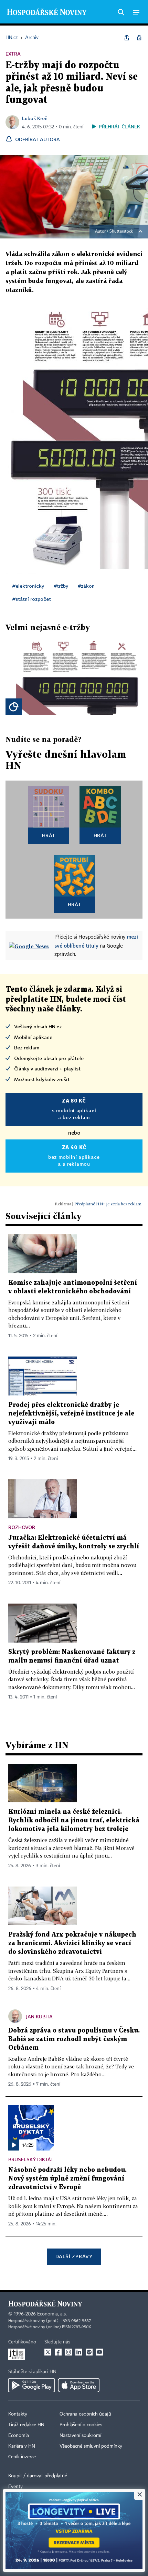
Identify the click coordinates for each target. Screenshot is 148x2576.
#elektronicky (28, 586)
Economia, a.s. (52, 2314)
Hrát (49, 835)
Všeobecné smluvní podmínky (91, 2446)
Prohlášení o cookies (81, 2425)
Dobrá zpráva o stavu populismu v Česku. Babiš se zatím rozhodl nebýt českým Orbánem (74, 2039)
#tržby (61, 586)
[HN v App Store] (79, 2385)
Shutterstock (121, 232)
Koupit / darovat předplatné (38, 2476)
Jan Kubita (39, 2016)
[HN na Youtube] (99, 2352)
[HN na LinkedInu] (79, 2352)
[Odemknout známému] (139, 38)
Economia (19, 2436)
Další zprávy (74, 2256)
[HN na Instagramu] (68, 2352)
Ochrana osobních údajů (85, 2414)
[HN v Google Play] (31, 2385)
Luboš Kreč (35, 118)
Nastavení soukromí (80, 2436)
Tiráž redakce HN (26, 2425)
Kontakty (18, 2414)
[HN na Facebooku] (58, 2352)
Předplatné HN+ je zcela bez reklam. (108, 1204)
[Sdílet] (127, 38)
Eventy (15, 2487)
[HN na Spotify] (89, 2352)
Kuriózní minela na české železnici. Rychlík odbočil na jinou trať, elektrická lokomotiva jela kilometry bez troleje (74, 1820)
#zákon (86, 586)
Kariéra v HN (22, 2446)
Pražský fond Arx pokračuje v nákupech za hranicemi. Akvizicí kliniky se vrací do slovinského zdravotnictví (72, 1943)
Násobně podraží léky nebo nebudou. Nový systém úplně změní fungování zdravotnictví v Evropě (67, 2179)
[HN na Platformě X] (48, 2352)
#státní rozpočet (32, 599)
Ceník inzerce (22, 2457)
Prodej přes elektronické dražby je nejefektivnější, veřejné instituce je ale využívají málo (71, 1414)
